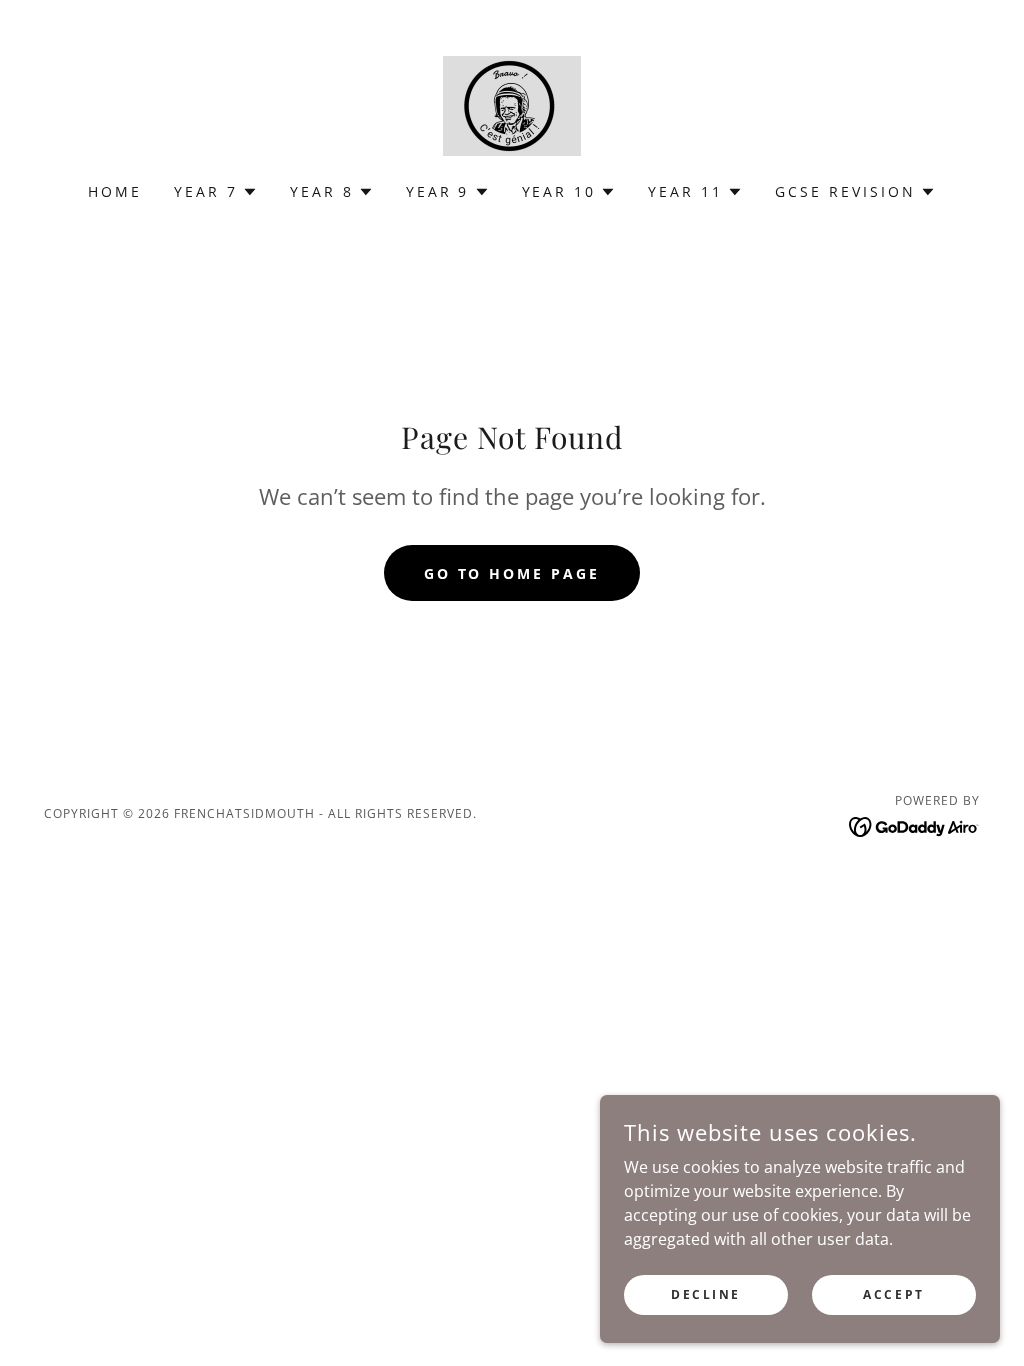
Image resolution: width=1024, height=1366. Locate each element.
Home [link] (115, 191)
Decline (706, 1294)
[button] (216, 192)
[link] (512, 104)
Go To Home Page (512, 573)
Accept (893, 1294)
